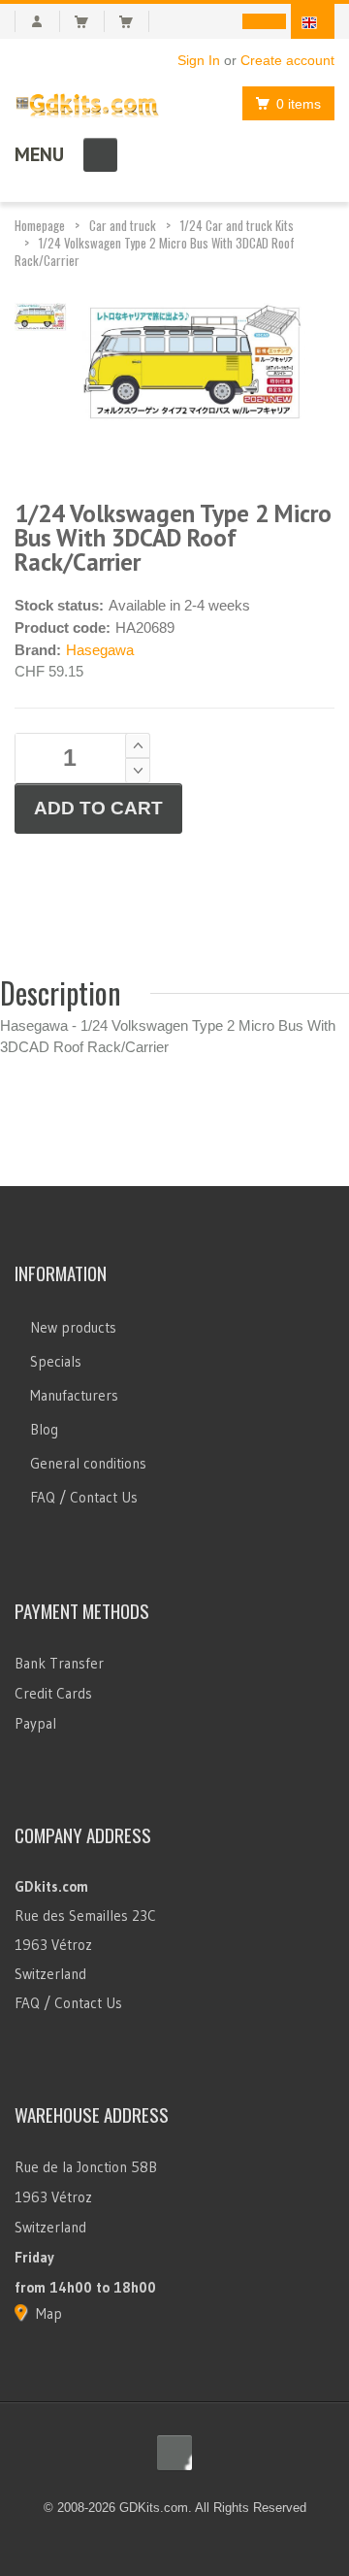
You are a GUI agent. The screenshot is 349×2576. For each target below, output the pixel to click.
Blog (44, 1429)
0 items (299, 104)
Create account (287, 60)
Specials (56, 1361)
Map (49, 2313)
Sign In (199, 60)
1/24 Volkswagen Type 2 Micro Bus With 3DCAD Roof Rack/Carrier (155, 251)
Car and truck (123, 225)
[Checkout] (134, 21)
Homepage (40, 225)
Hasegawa (100, 650)
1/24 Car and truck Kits (237, 225)
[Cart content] (90, 21)
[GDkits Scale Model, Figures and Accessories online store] (87, 101)
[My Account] (37, 21)
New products (73, 1327)
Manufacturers (74, 1395)
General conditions (88, 1463)
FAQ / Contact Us (84, 1497)
